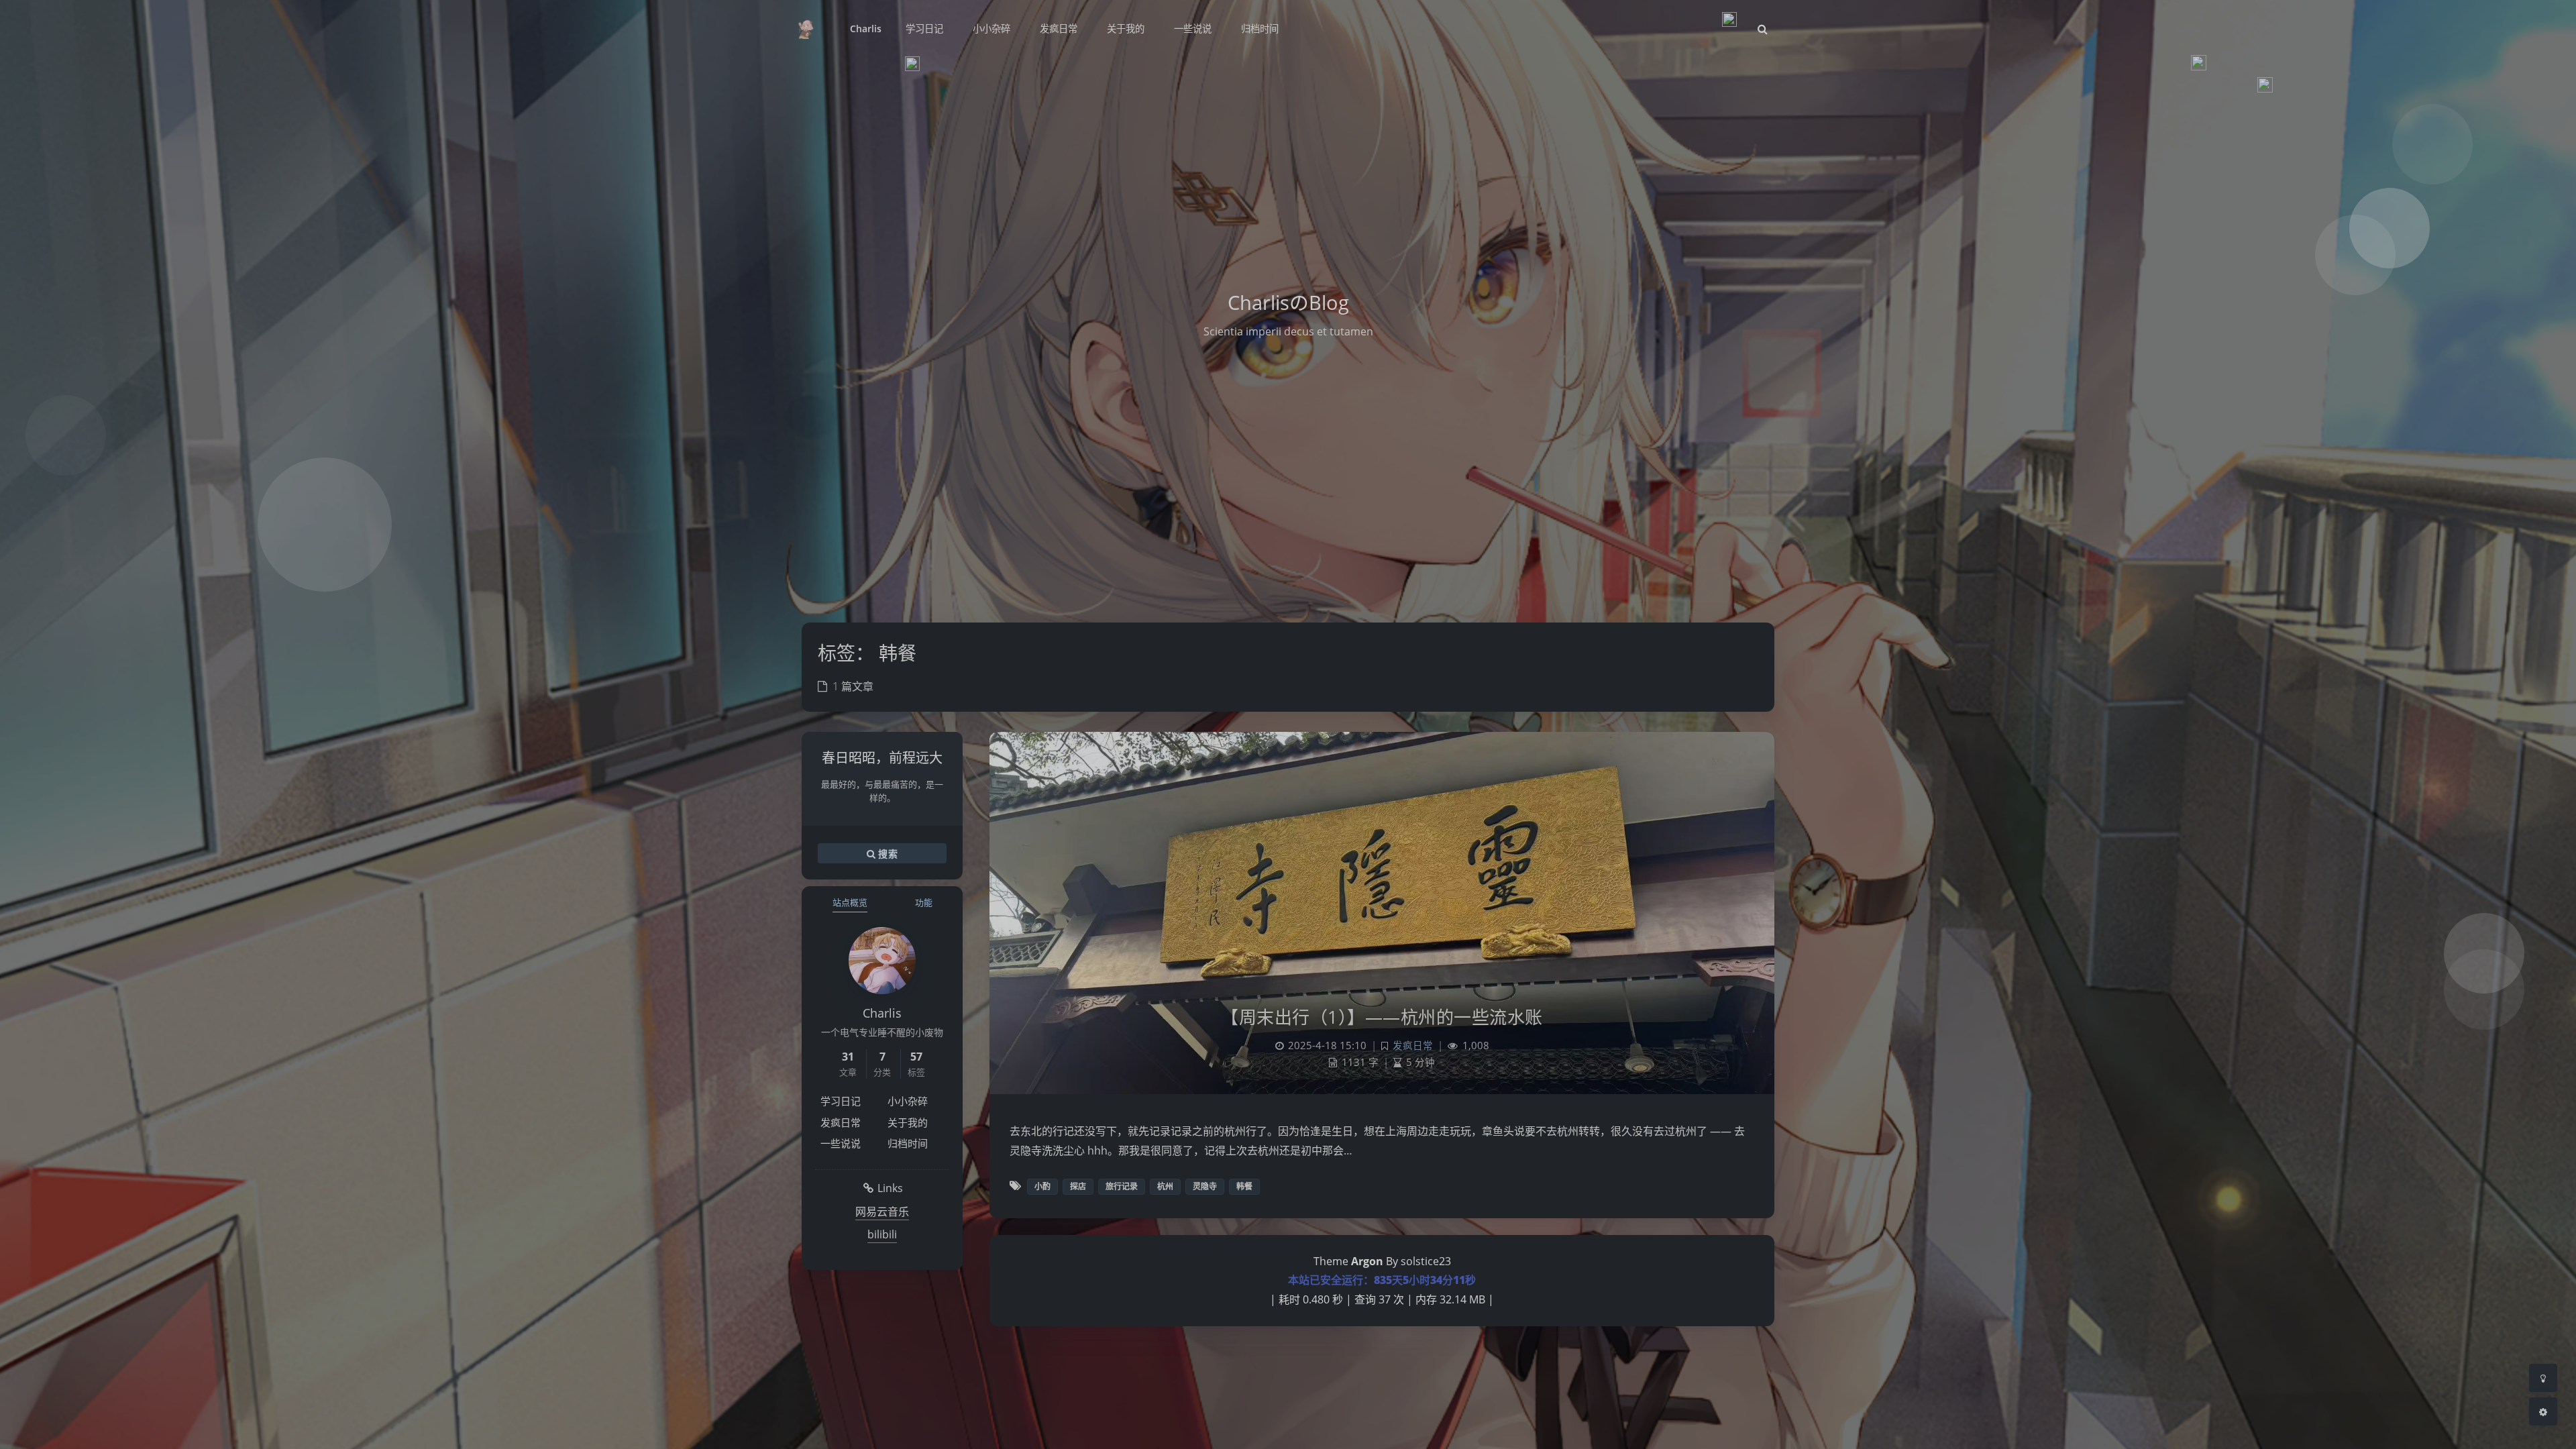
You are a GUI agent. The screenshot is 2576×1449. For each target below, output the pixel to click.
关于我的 (908, 1122)
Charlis (866, 29)
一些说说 (841, 1143)
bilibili (882, 1234)
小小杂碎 (908, 1101)
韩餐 (1244, 1186)
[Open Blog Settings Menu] (2543, 1411)
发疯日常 (841, 1122)
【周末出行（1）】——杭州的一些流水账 (1382, 1017)
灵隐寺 (1205, 1186)
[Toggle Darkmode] (2543, 1378)
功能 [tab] (924, 902)
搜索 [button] (887, 854)
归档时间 (908, 1143)
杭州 (1165, 1186)
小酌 (1042, 1186)
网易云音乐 (882, 1212)
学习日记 (841, 1101)
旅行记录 (1122, 1186)
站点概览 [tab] (850, 902)
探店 (1078, 1186)
